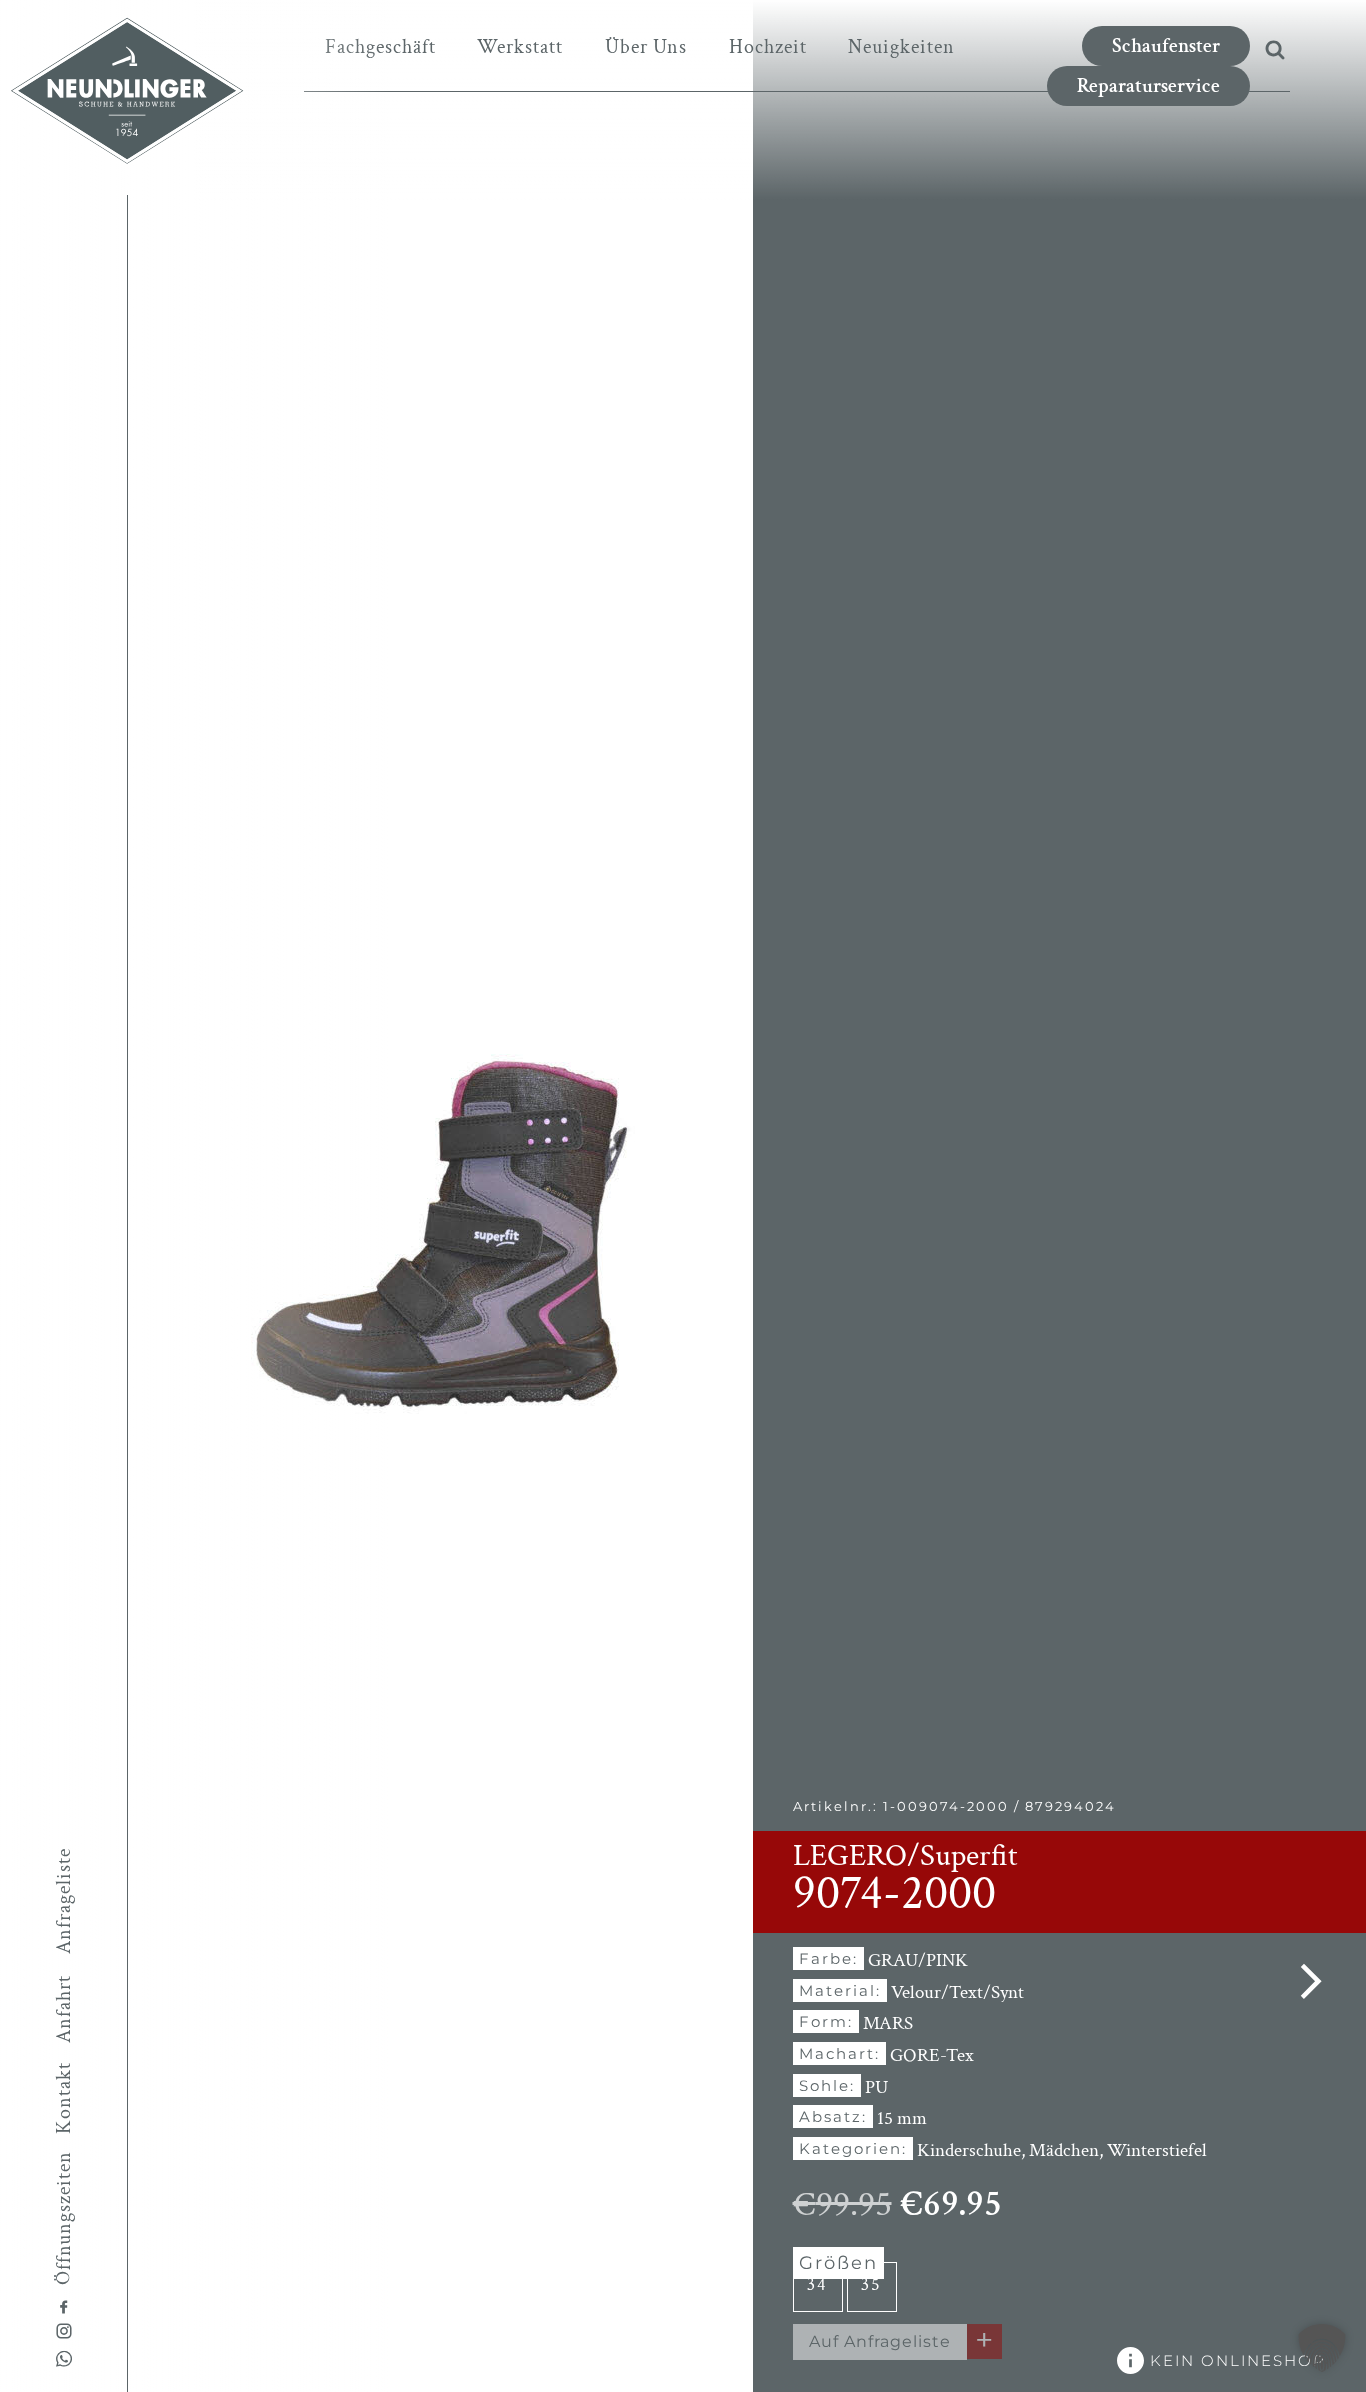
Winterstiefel (1157, 2150)
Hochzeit (768, 47)
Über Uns (646, 47)
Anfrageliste (64, 1900)
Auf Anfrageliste (880, 2341)
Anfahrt (64, 2009)
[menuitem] (380, 47)
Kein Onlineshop (1235, 2360)
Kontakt (64, 2098)
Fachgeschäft (380, 47)
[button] (1322, 2348)
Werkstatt (520, 47)
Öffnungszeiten (64, 2217)
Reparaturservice (1148, 86)
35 (871, 2284)
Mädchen (1064, 2150)
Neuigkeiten (901, 47)
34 (817, 2284)
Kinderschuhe (969, 2150)
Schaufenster (1166, 46)
